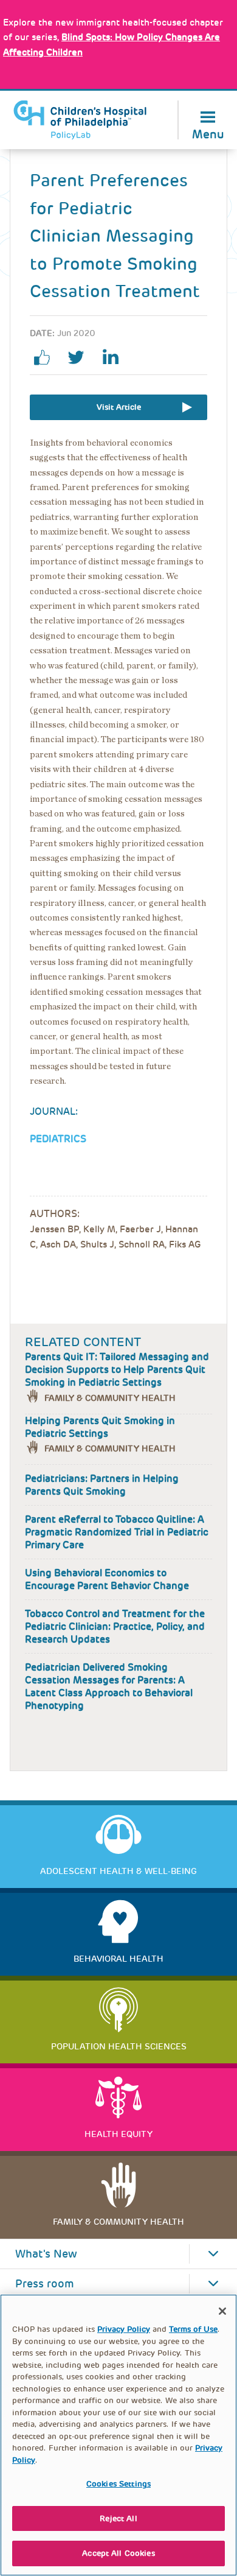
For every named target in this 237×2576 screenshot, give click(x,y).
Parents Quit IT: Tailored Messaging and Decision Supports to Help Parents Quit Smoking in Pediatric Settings (117, 1370)
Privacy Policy (124, 2329)
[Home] (80, 120)
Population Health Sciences (119, 2046)
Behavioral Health (118, 1959)
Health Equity (118, 2134)
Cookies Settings (118, 2484)
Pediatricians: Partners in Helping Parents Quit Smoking (102, 1485)
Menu (208, 133)
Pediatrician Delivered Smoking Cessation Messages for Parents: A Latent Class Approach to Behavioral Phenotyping (109, 1686)
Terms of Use (193, 2329)
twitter (81, 357)
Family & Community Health (110, 1398)
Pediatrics (58, 1139)
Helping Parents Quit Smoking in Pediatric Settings (100, 1427)
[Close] (222, 2311)
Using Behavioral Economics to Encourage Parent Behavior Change (107, 1579)
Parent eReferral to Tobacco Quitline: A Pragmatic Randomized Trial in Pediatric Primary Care (117, 1532)
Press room (45, 2284)
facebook (47, 357)
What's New (46, 2254)
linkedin (115, 357)
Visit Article (119, 407)
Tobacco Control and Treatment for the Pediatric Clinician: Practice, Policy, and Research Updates (115, 1627)
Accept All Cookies (118, 2553)
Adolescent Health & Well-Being (118, 1871)
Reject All (118, 2518)
